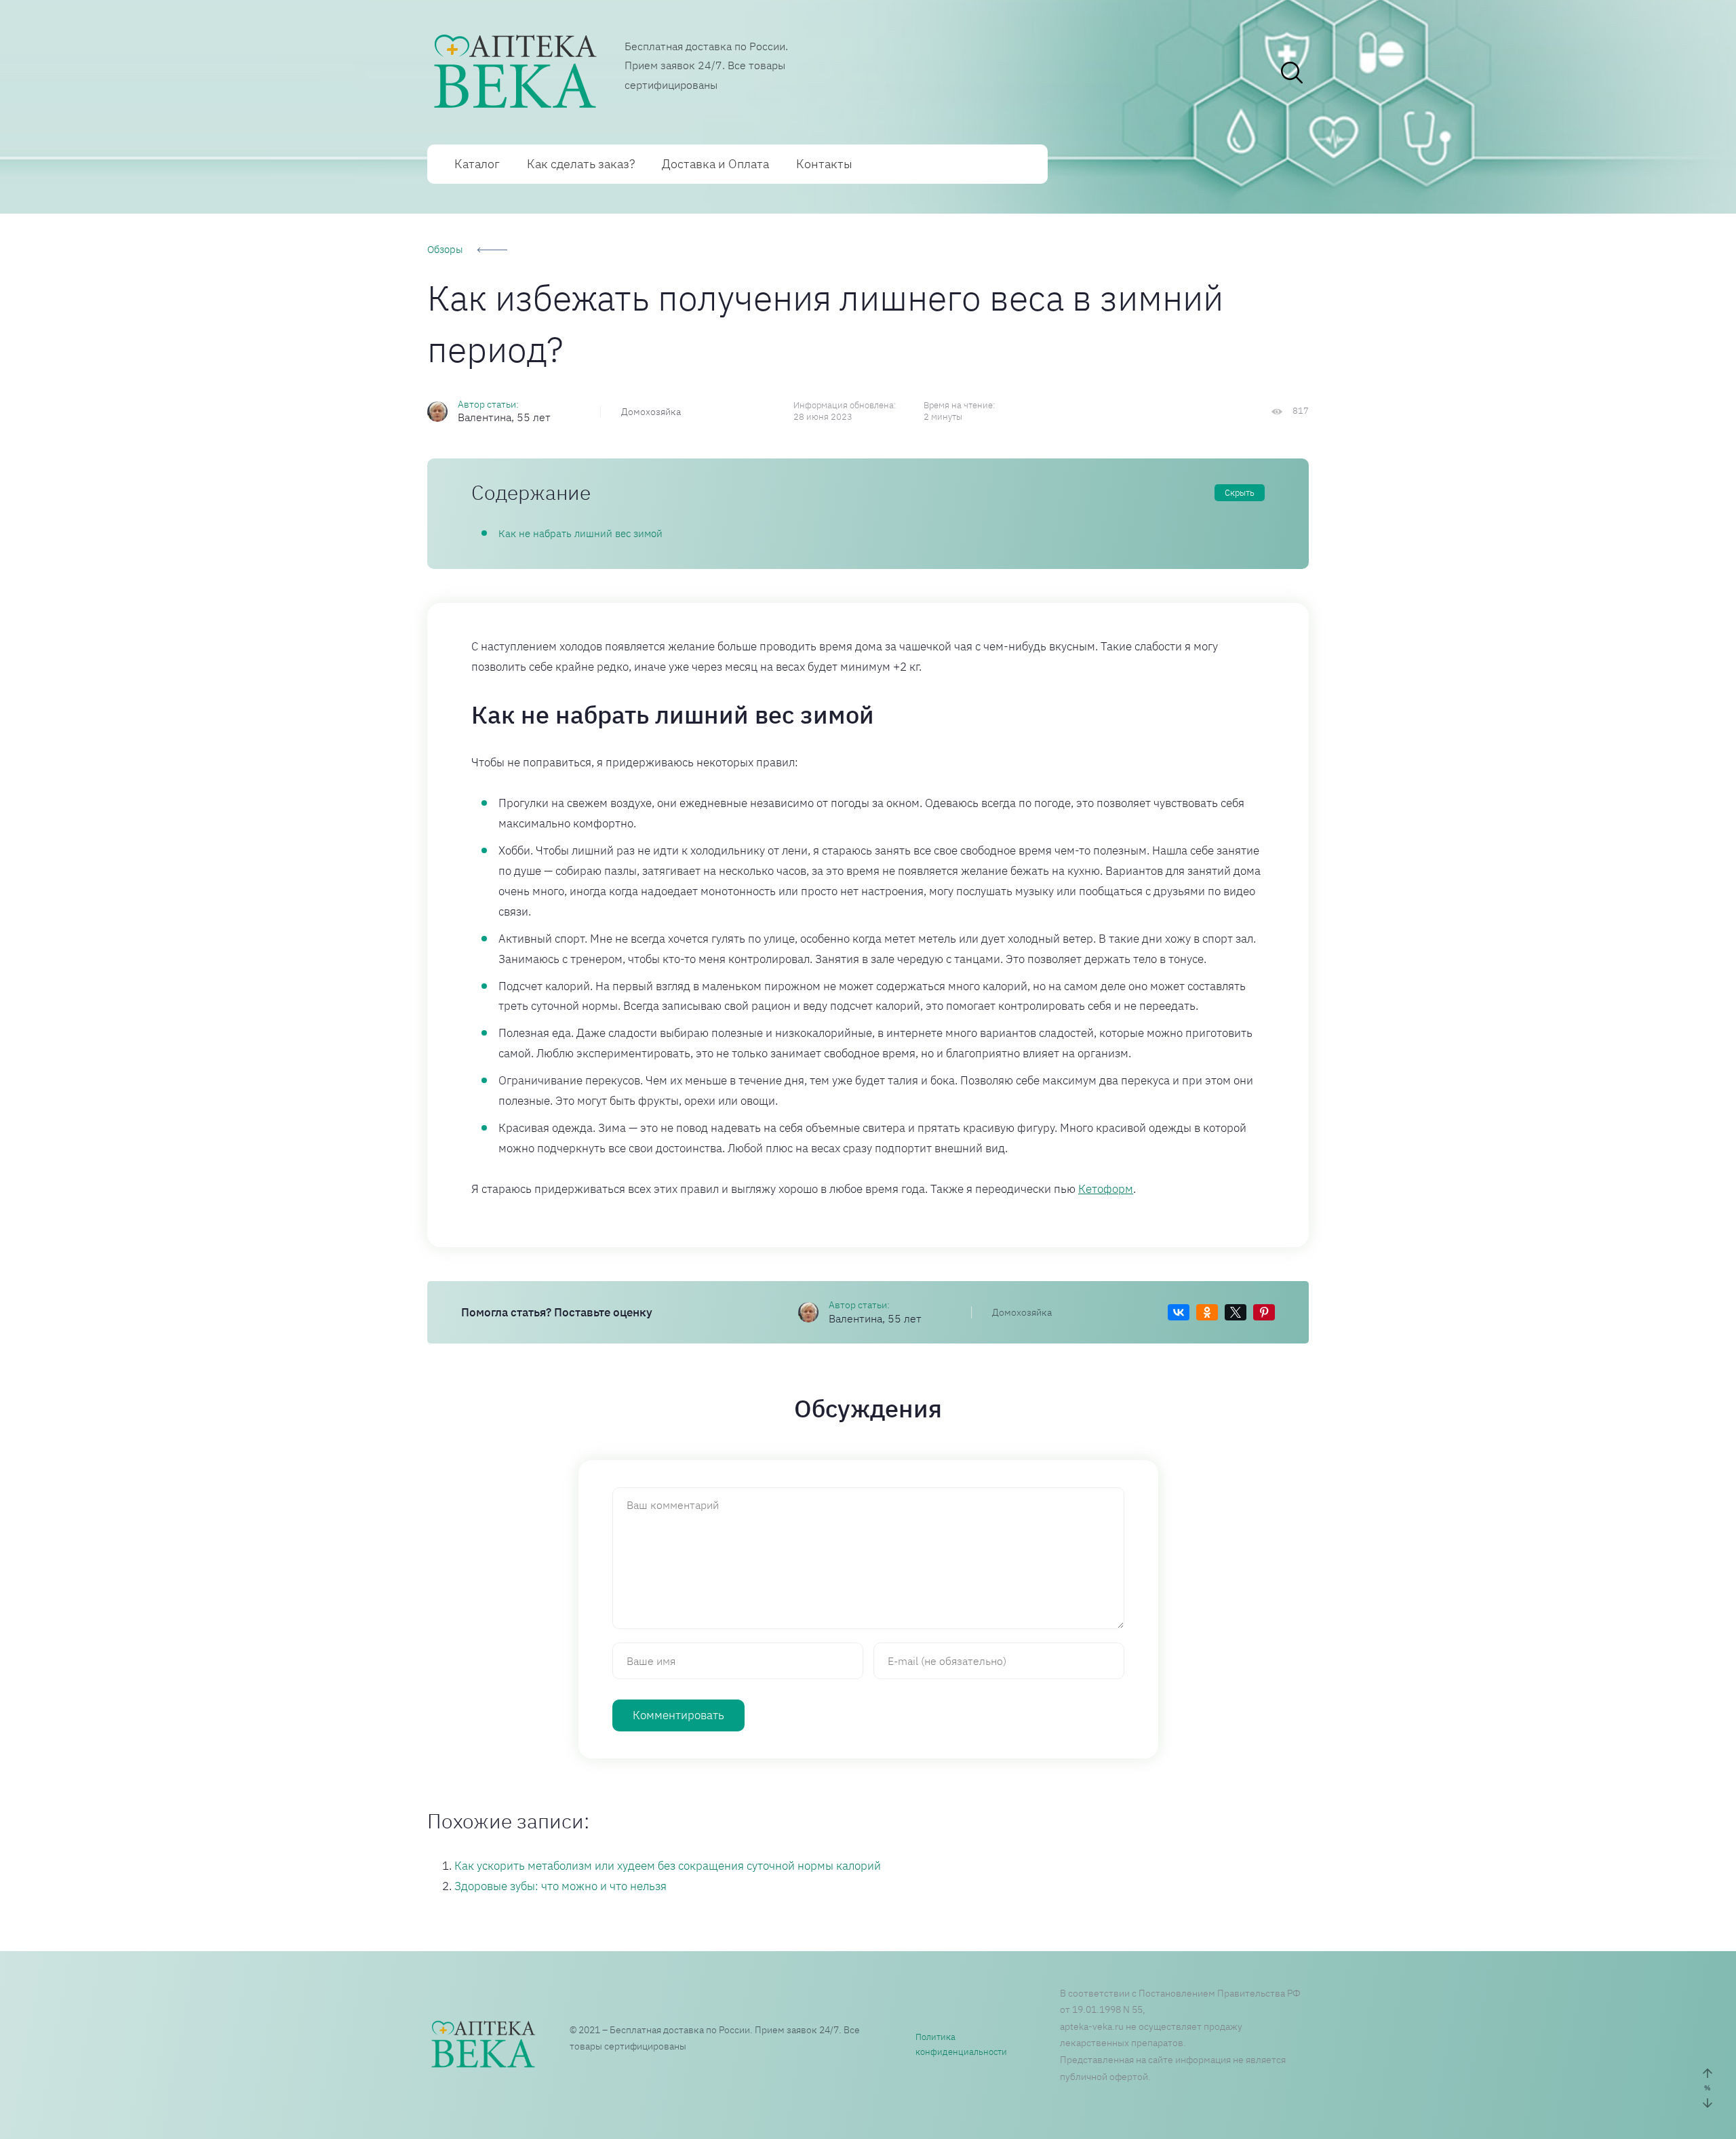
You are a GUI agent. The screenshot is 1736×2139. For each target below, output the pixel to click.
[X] (1236, 1312)
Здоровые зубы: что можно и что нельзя (560, 1886)
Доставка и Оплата (715, 164)
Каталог (477, 164)
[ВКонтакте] (1179, 1312)
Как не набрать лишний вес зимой (580, 533)
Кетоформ (1106, 1189)
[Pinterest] (1264, 1312)
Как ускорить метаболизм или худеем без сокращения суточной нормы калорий (668, 1866)
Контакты (824, 164)
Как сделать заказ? (581, 164)
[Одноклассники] (1207, 1312)
